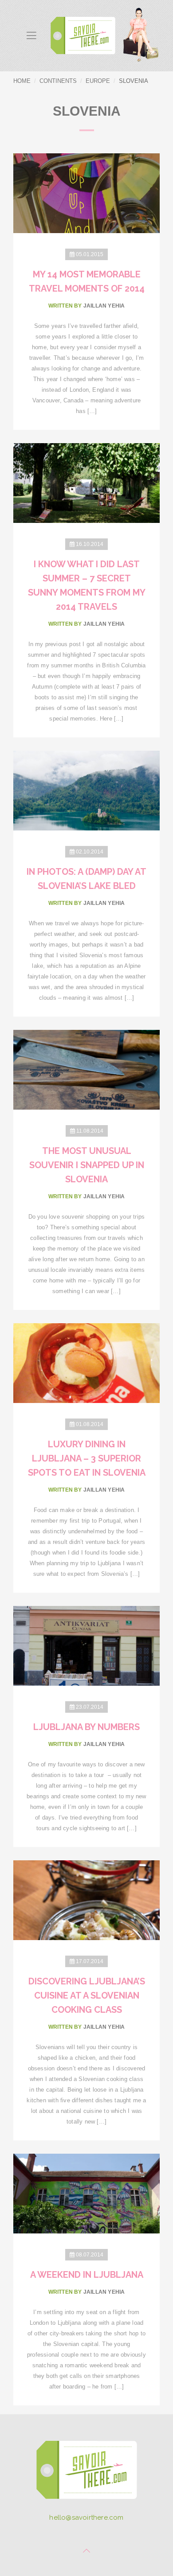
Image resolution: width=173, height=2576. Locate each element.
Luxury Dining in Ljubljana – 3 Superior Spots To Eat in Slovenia (87, 1458)
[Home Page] (87, 2473)
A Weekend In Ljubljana (87, 2275)
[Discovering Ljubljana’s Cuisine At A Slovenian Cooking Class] (86, 1900)
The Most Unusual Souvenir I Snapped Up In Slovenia (87, 1165)
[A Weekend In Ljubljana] (86, 2193)
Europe (98, 81)
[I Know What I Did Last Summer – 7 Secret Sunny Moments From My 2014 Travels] (86, 482)
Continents (58, 81)
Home (22, 81)
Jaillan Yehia (104, 306)
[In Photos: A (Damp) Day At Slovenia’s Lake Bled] (86, 790)
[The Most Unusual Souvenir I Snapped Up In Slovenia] (86, 1069)
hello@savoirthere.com (86, 2518)
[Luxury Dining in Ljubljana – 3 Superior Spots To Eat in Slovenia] (86, 1362)
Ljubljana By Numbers (86, 1727)
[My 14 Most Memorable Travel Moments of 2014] (86, 193)
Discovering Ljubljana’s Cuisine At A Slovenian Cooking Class (87, 1995)
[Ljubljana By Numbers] (86, 1645)
